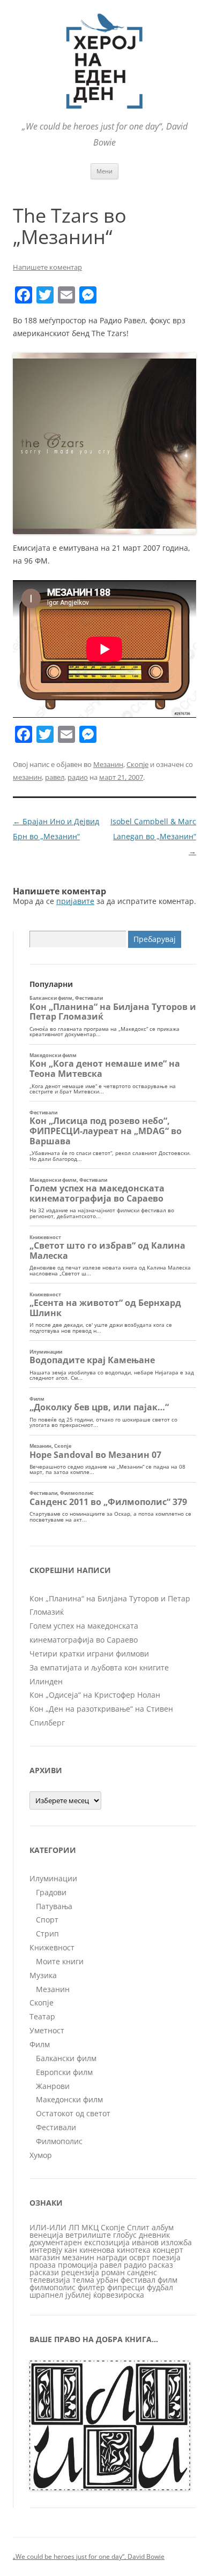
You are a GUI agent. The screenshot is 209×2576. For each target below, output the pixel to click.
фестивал (138, 2280)
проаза (43, 2265)
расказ (161, 2265)
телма (83, 2280)
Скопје (137, 764)
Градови (51, 1892)
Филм (40, 2044)
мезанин (27, 777)
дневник (154, 2235)
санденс (142, 2272)
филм (167, 2280)
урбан (107, 2280)
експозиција (107, 2242)
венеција (46, 2235)
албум (163, 2227)
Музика (43, 1975)
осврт (140, 2257)
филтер (91, 2287)
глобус (125, 2235)
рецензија (80, 2272)
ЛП (74, 2227)
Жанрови (53, 2086)
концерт (168, 2250)
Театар (42, 2016)
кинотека (134, 2250)
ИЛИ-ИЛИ (48, 2227)
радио (78, 777)
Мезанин (108, 764)
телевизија (50, 2280)
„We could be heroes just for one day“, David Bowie (89, 2556)
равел (55, 777)
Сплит (138, 2227)
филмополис (53, 2287)
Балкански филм (66, 2058)
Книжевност (52, 1947)
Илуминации (53, 1878)
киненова (97, 2250)
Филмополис (59, 2141)
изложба (176, 2242)
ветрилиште (88, 2235)
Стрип (47, 1933)
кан (71, 2250)
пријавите (75, 901)
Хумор (41, 2155)
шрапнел (46, 2295)
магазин (45, 2257)
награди (112, 2257)
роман (113, 2272)
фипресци (126, 2287)
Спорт (47, 1920)
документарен (56, 2242)
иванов (145, 2242)
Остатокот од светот (73, 2113)
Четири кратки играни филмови (89, 1654)
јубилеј (78, 2295)
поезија (166, 2257)
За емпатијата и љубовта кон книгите (99, 1667)
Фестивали (56, 2127)
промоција (78, 2265)
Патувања (54, 1906)
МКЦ (90, 2227)
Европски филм (64, 2072)
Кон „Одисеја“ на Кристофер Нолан (95, 1695)
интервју (46, 2250)
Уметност (47, 2030)
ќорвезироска (119, 2295)
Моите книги (60, 1961)
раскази (44, 2272)
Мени (104, 171)
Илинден (46, 1681)
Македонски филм (69, 2099)
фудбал (160, 2287)
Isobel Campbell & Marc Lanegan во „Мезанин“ (153, 836)
